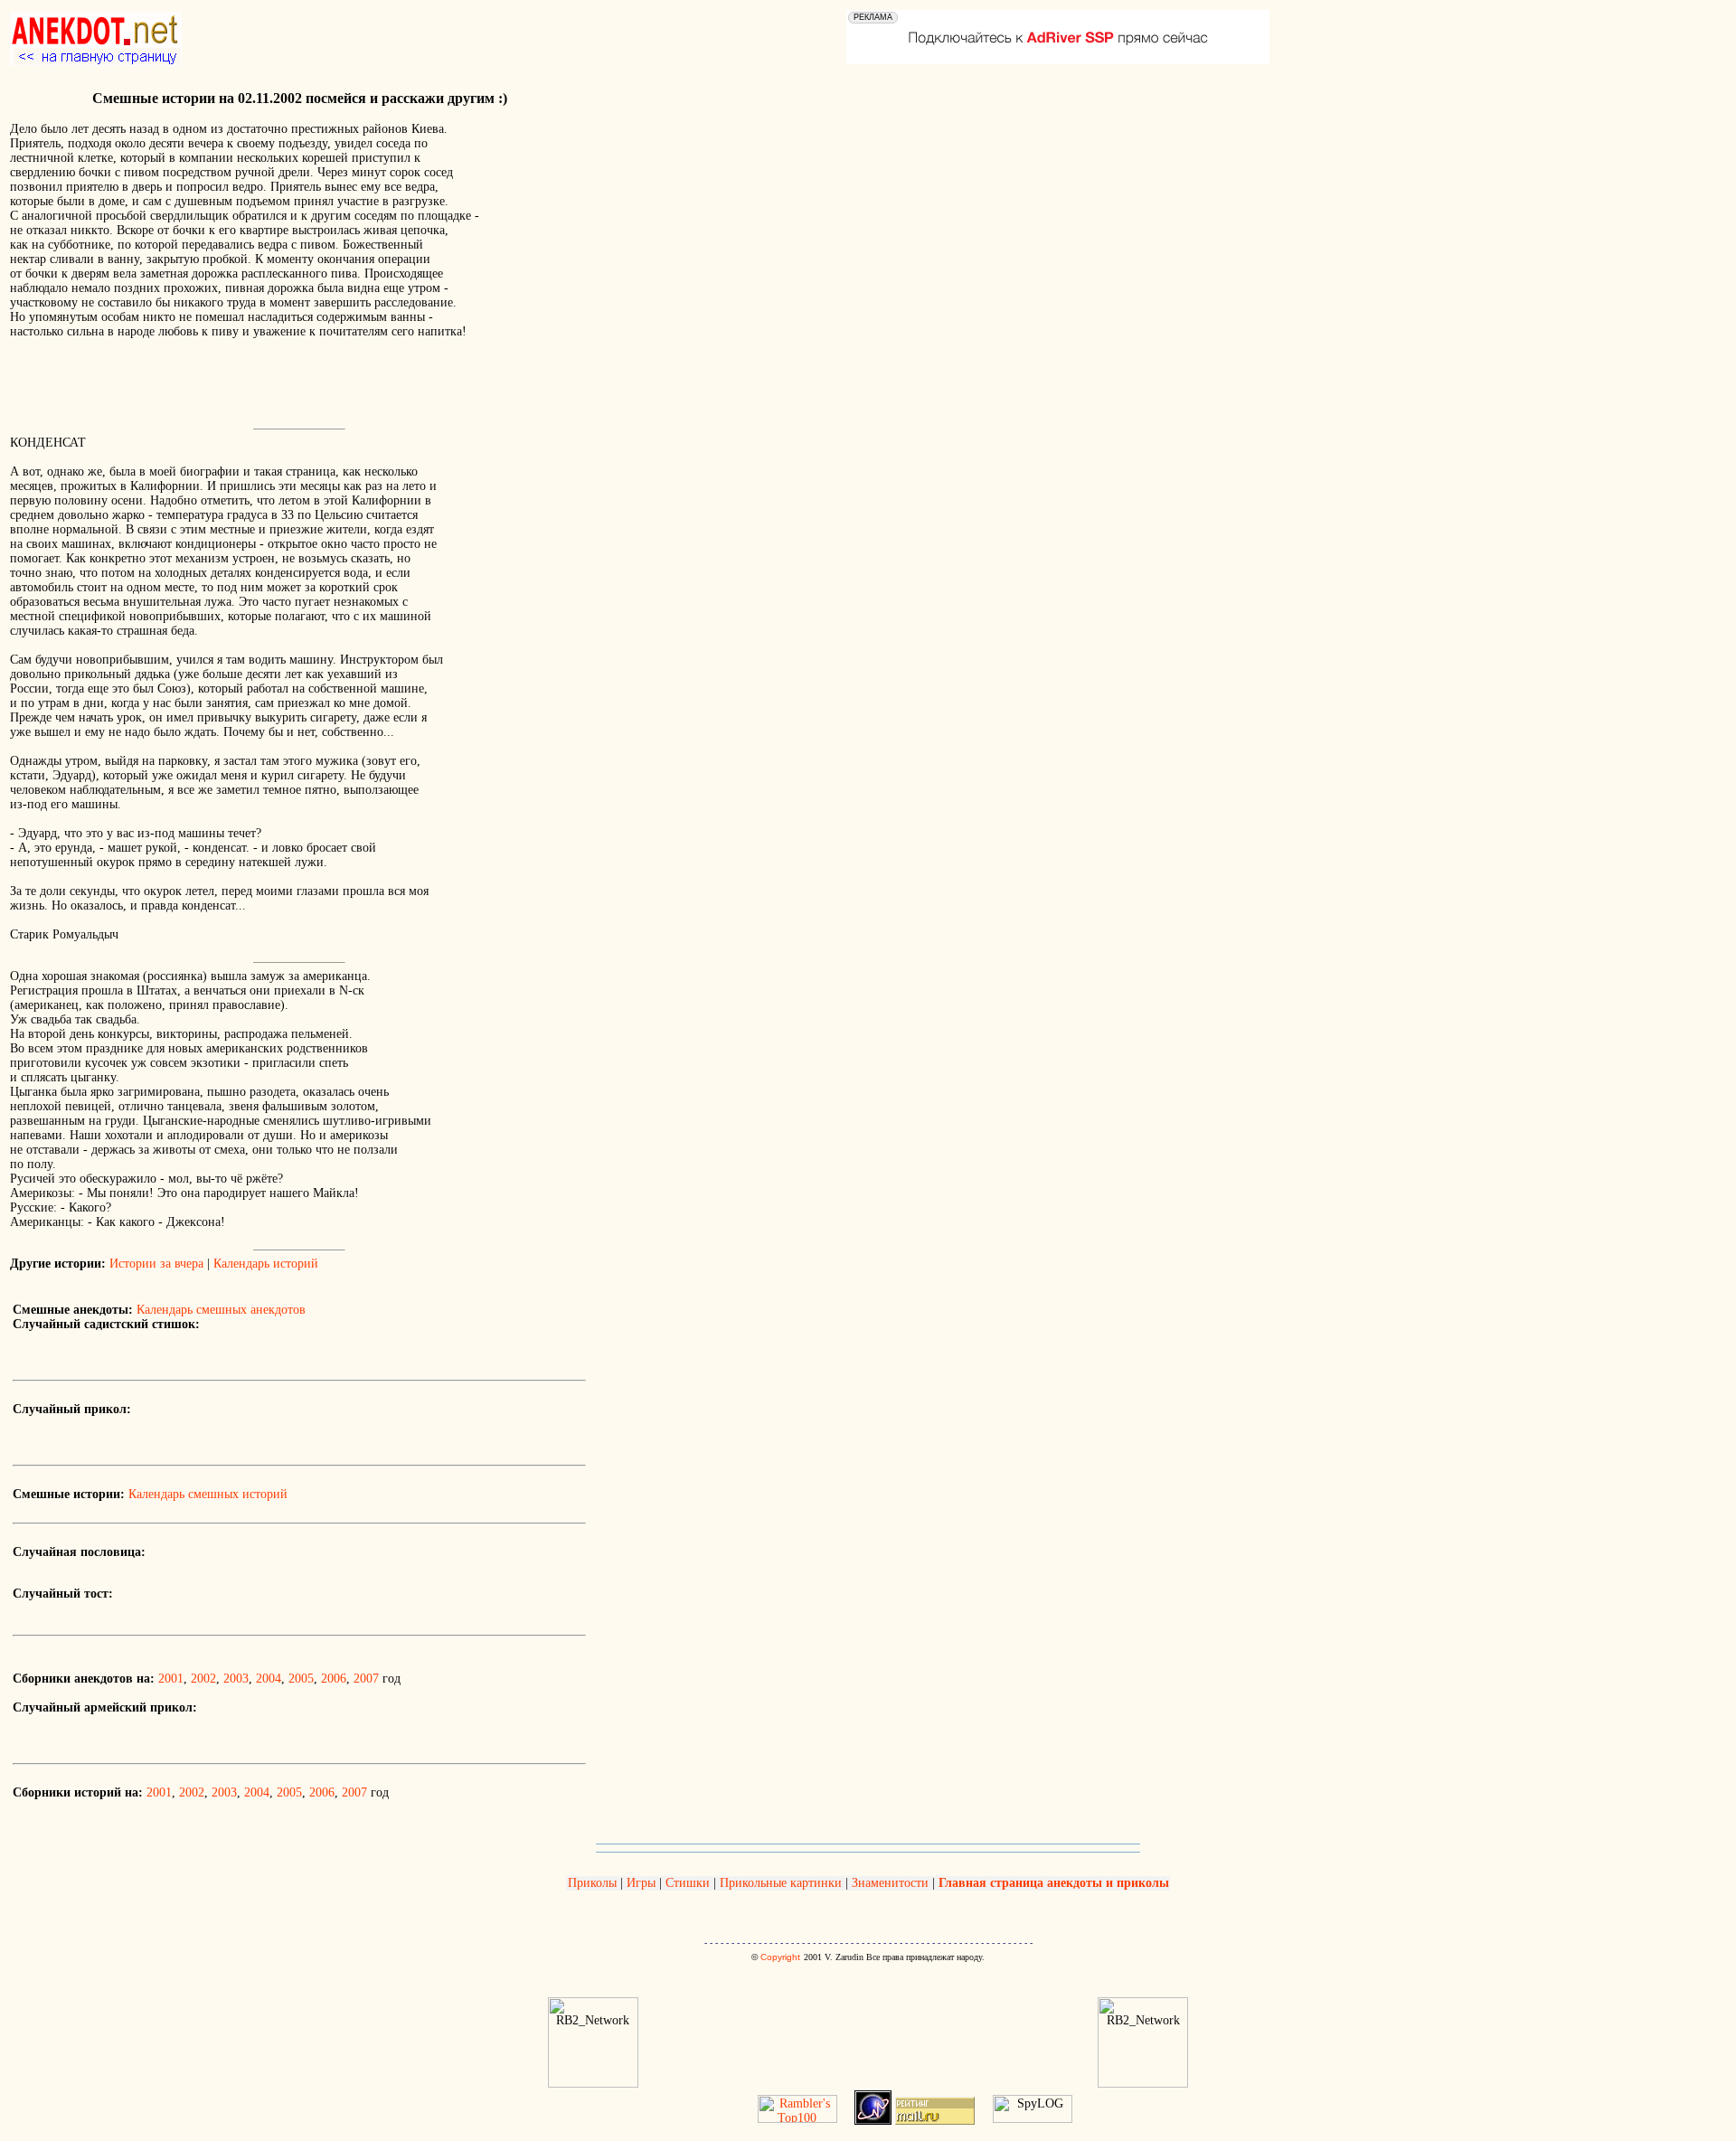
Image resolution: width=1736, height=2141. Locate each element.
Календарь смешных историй (208, 1494)
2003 (236, 1679)
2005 (301, 1679)
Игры (641, 1883)
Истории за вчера (156, 1264)
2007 (366, 1679)
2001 (171, 1679)
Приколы (594, 1883)
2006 (334, 1679)
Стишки (688, 1883)
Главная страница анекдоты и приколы (1054, 1883)
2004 (269, 1679)
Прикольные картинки (781, 1883)
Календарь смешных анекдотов (221, 1310)
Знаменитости (890, 1883)
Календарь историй (266, 1264)
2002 (203, 1679)
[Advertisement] (222, 395)
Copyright (780, 1957)
